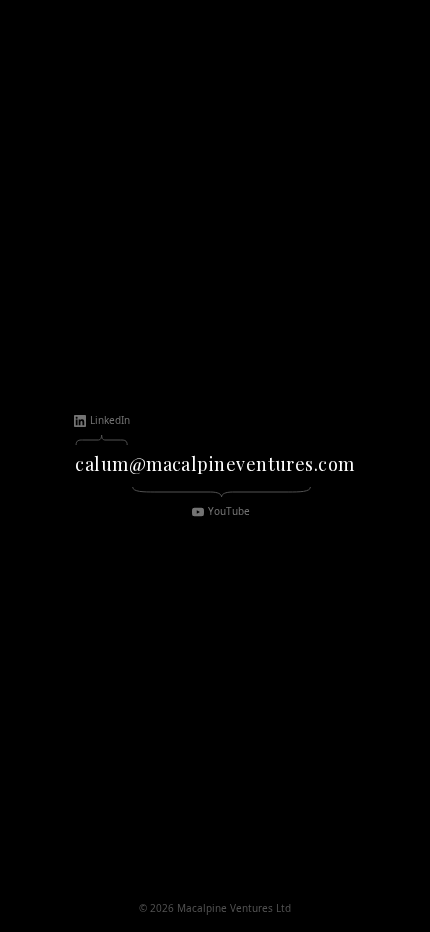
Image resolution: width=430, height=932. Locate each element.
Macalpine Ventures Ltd (234, 908)
